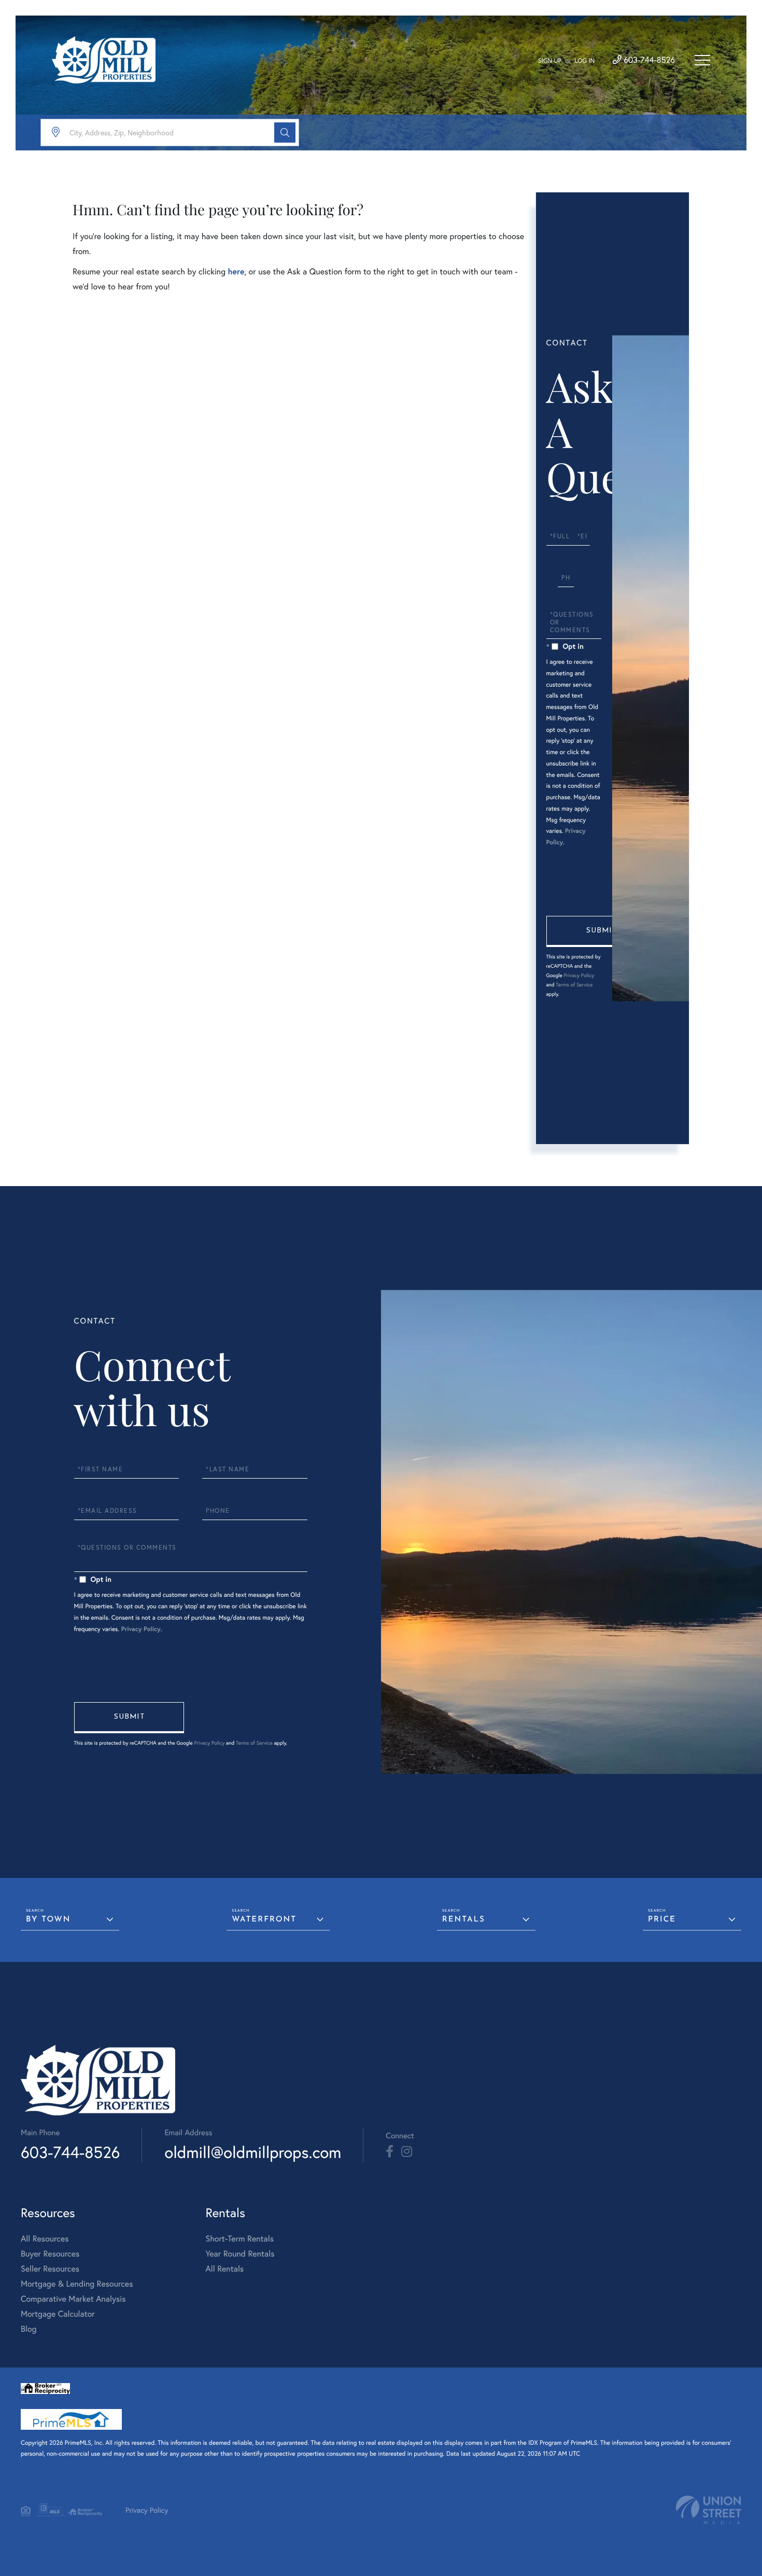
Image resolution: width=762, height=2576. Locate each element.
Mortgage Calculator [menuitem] (58, 2314)
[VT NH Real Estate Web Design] (709, 2510)
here (236, 271)
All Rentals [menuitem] (224, 2269)
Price (662, 1920)
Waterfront (264, 1920)
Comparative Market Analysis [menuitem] (73, 2299)
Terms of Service (574, 985)
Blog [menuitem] (29, 2329)
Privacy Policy (579, 975)
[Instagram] (407, 2152)
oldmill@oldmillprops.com (253, 2152)
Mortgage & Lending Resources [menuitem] (77, 2284)
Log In (584, 61)
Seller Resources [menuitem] (50, 2269)
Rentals (464, 1920)
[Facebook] (390, 2152)
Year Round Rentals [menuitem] (240, 2254)
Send (601, 931)
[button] (285, 133)
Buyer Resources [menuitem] (50, 2254)
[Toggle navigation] (702, 60)
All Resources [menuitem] (45, 2239)
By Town (48, 1920)
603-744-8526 (648, 60)
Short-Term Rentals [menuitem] (239, 2239)
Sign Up (550, 61)
